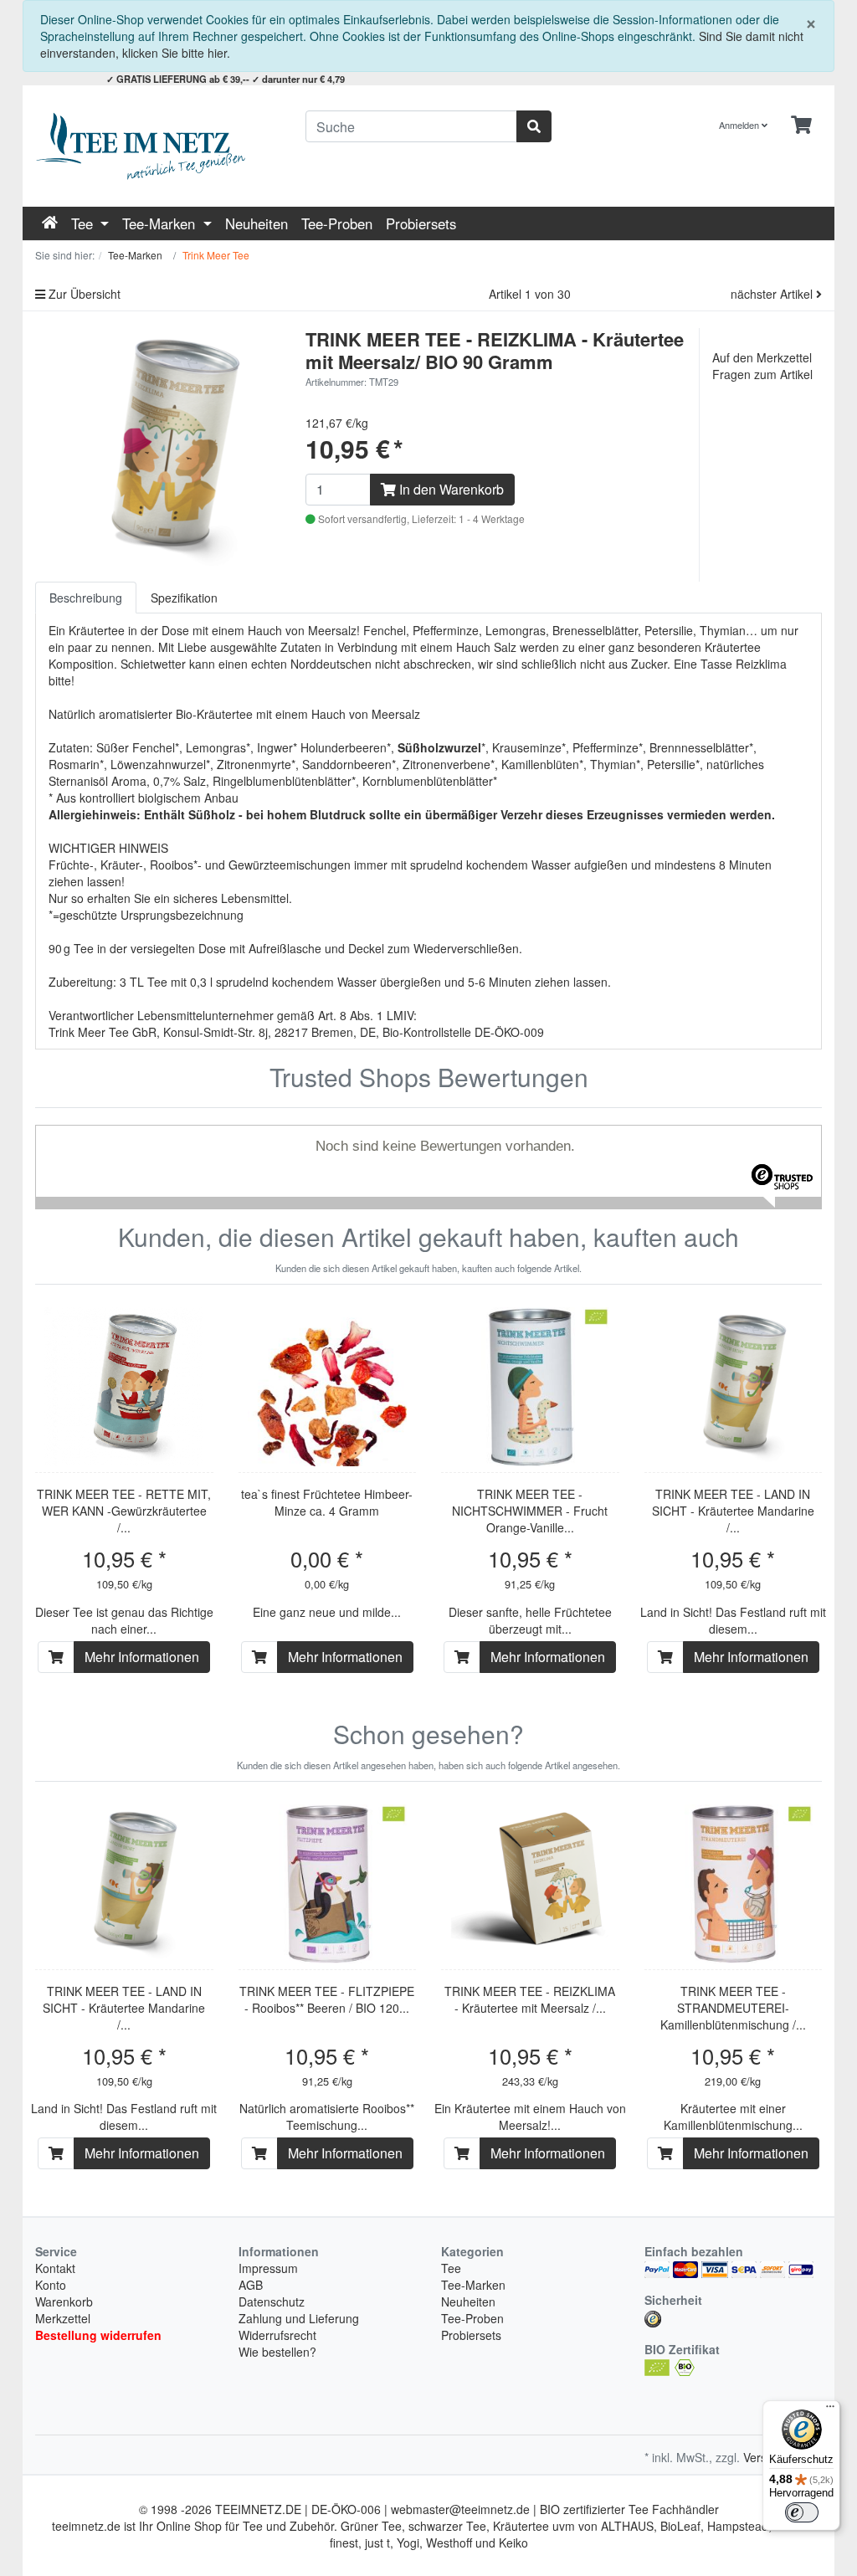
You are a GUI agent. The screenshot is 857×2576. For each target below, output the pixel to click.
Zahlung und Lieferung (299, 2318)
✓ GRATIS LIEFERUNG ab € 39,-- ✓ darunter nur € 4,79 (226, 79)
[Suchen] (534, 126)
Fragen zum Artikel (762, 374)
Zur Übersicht (83, 294)
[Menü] (830, 2410)
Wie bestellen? (277, 2352)
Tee (84, 223)
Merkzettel (63, 2318)
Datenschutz (272, 2301)
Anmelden (740, 125)
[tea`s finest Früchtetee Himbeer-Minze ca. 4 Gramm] (327, 1387)
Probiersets (421, 223)
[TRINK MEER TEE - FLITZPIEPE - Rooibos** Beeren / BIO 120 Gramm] (327, 1884)
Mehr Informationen (142, 1657)
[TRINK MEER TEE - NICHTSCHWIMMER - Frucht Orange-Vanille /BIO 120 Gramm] (530, 1387)
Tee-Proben (337, 223)
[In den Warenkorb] (56, 1657)
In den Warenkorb (450, 489)
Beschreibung (86, 598)
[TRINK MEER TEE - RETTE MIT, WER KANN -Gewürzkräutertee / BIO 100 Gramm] (124, 1387)
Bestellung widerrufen (98, 2335)
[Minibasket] (801, 125)
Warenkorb (64, 2301)
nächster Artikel (773, 294)
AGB (251, 2285)
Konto (51, 2285)
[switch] (802, 2512)
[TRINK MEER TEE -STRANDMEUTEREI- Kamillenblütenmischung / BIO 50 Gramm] (733, 1884)
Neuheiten (257, 223)
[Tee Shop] (158, 146)
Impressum (268, 2268)
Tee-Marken (161, 223)
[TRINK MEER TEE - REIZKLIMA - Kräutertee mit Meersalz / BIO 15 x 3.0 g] (530, 1884)
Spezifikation (184, 598)
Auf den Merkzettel (762, 357)
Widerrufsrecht (277, 2335)
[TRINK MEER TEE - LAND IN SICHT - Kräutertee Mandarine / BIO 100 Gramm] (733, 1387)
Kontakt (55, 2268)
